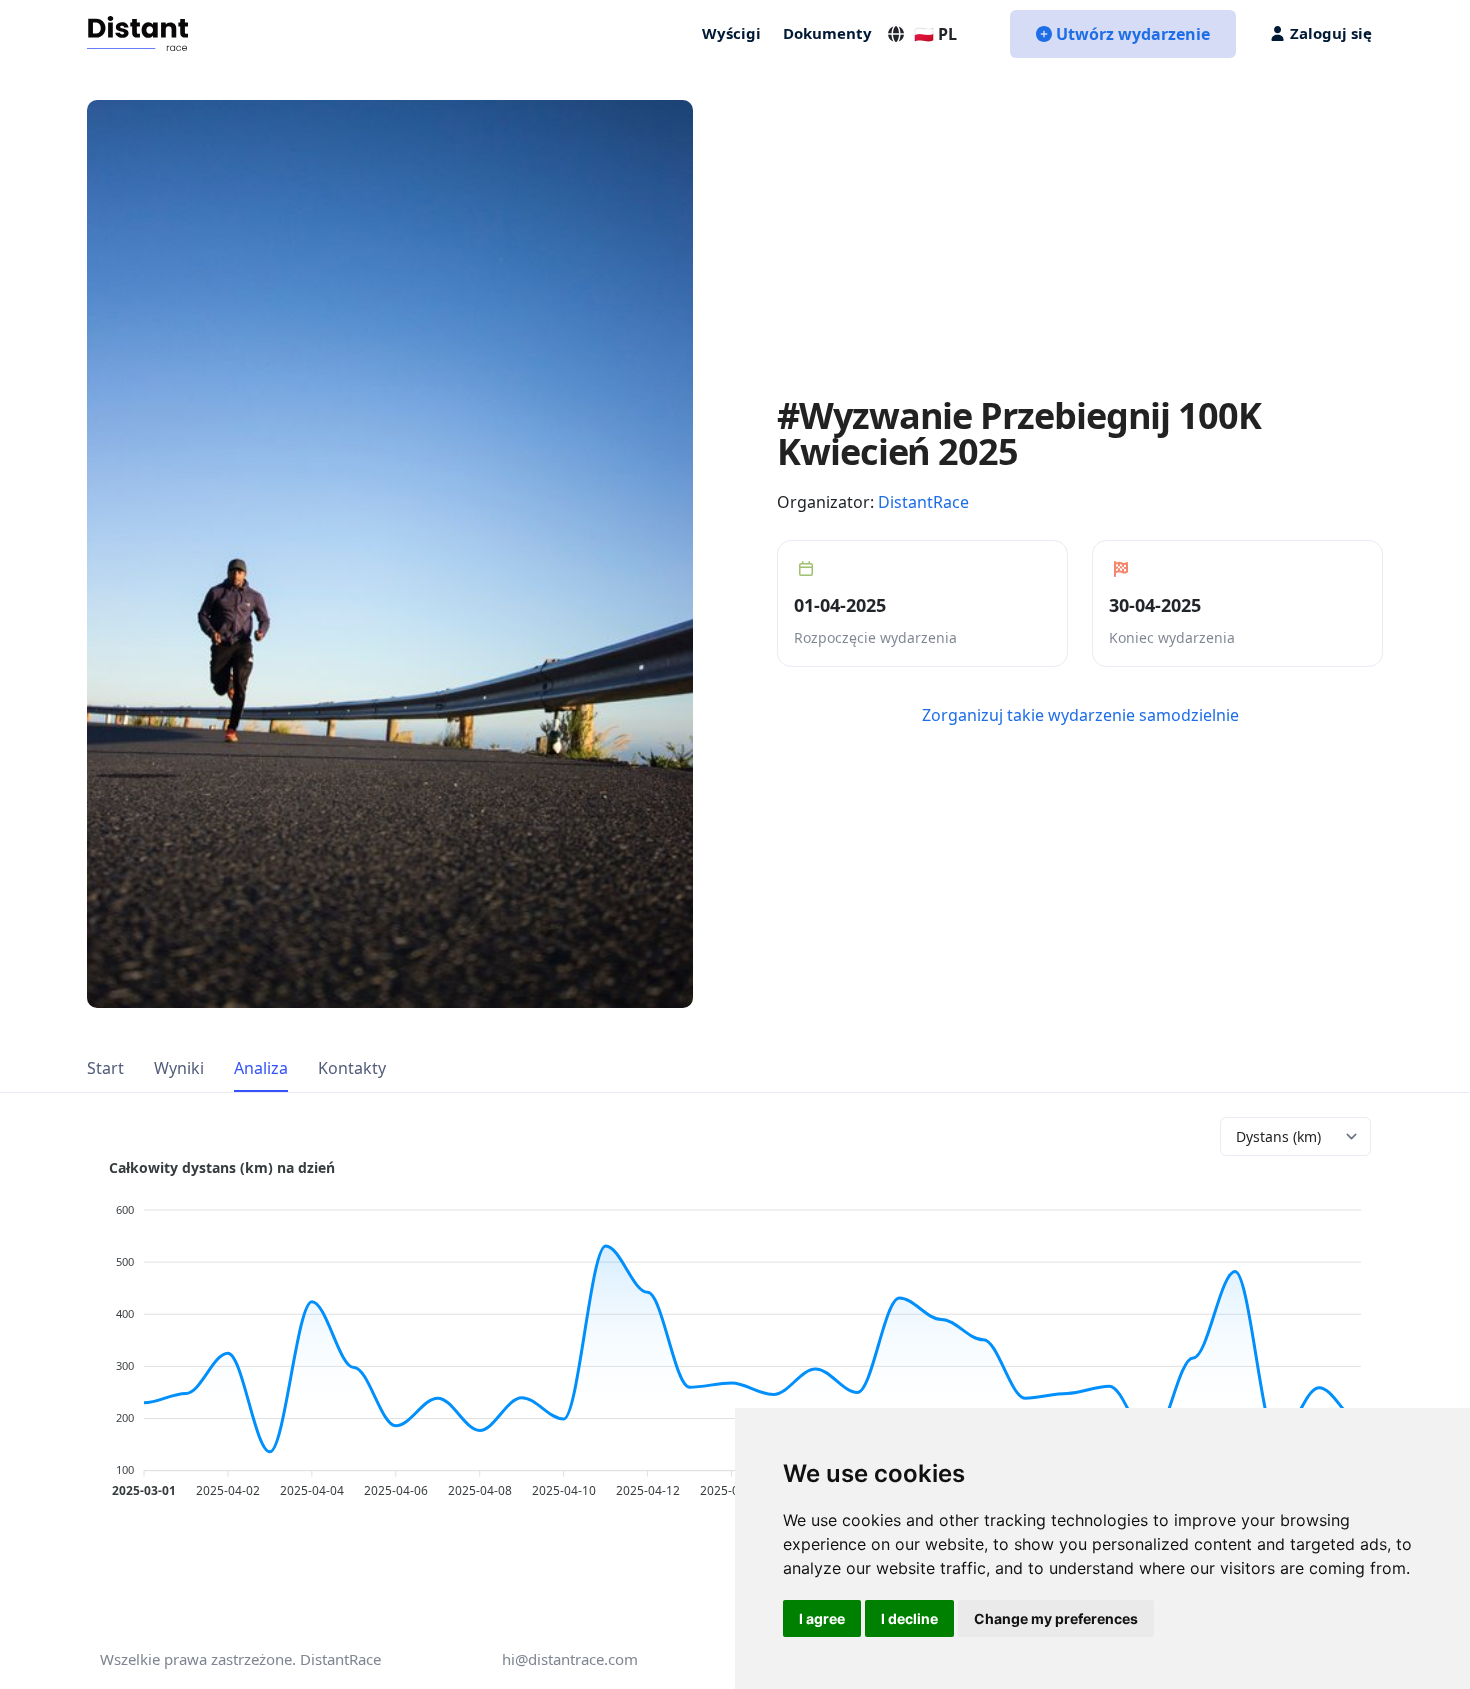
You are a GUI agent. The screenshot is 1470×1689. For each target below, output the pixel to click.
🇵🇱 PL (935, 34)
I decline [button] (909, 1618)
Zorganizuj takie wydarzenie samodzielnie (1080, 715)
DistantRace (923, 502)
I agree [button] (822, 1618)
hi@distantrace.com (570, 1659)
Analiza (261, 1068)
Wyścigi (731, 33)
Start (105, 1068)
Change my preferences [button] (1056, 1618)
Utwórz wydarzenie (1133, 34)
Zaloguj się (1331, 33)
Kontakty (352, 1068)
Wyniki (179, 1068)
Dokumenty (827, 33)
